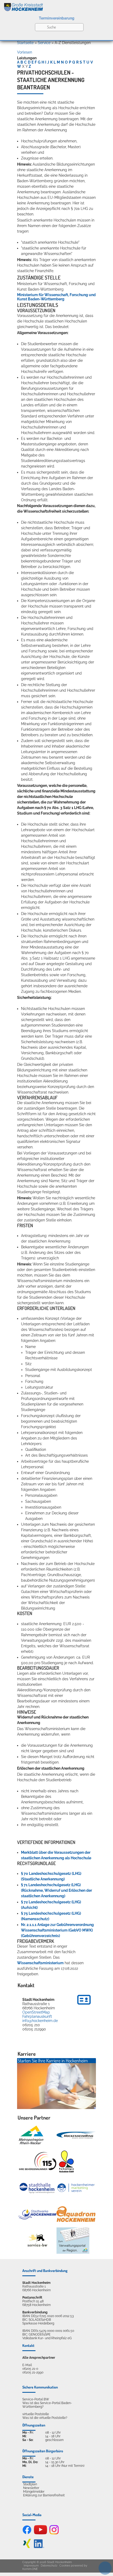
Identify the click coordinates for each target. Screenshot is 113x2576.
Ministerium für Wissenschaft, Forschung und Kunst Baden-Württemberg (56, 297)
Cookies (65, 2566)
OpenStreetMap (36, 2012)
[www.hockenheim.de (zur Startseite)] (56, 6)
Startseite (25, 43)
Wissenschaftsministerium (40, 1963)
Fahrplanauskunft (37, 2016)
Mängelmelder (34, 2492)
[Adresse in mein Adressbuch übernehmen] (84, 2005)
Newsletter (31, 2488)
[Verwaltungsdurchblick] (73, 2241)
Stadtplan (30, 2484)
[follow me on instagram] (54, 2533)
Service (44, 43)
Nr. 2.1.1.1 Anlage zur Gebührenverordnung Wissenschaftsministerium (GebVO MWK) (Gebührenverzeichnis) (57, 1930)
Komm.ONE (30, 2569)
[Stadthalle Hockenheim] (37, 2188)
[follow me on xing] (27, 2547)
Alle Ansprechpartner (39, 2358)
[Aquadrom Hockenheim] (76, 2214)
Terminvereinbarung (57, 18)
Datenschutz (49, 2566)
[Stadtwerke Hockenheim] (37, 2214)
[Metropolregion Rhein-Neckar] (31, 2135)
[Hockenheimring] (76, 2135)
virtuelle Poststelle (36, 2414)
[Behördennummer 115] (37, 2162)
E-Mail (27, 2365)
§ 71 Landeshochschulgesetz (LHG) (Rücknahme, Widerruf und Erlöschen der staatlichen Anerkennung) (56, 1890)
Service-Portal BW (36, 2399)
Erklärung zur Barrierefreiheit (44, 2495)
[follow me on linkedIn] (39, 2547)
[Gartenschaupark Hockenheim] (66, 2161)
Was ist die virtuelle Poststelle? (45, 2418)
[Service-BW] (37, 2240)
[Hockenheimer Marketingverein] (76, 2188)
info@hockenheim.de (40, 2021)
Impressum (31, 2566)
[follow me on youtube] (40, 2533)
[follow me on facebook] (27, 2533)
